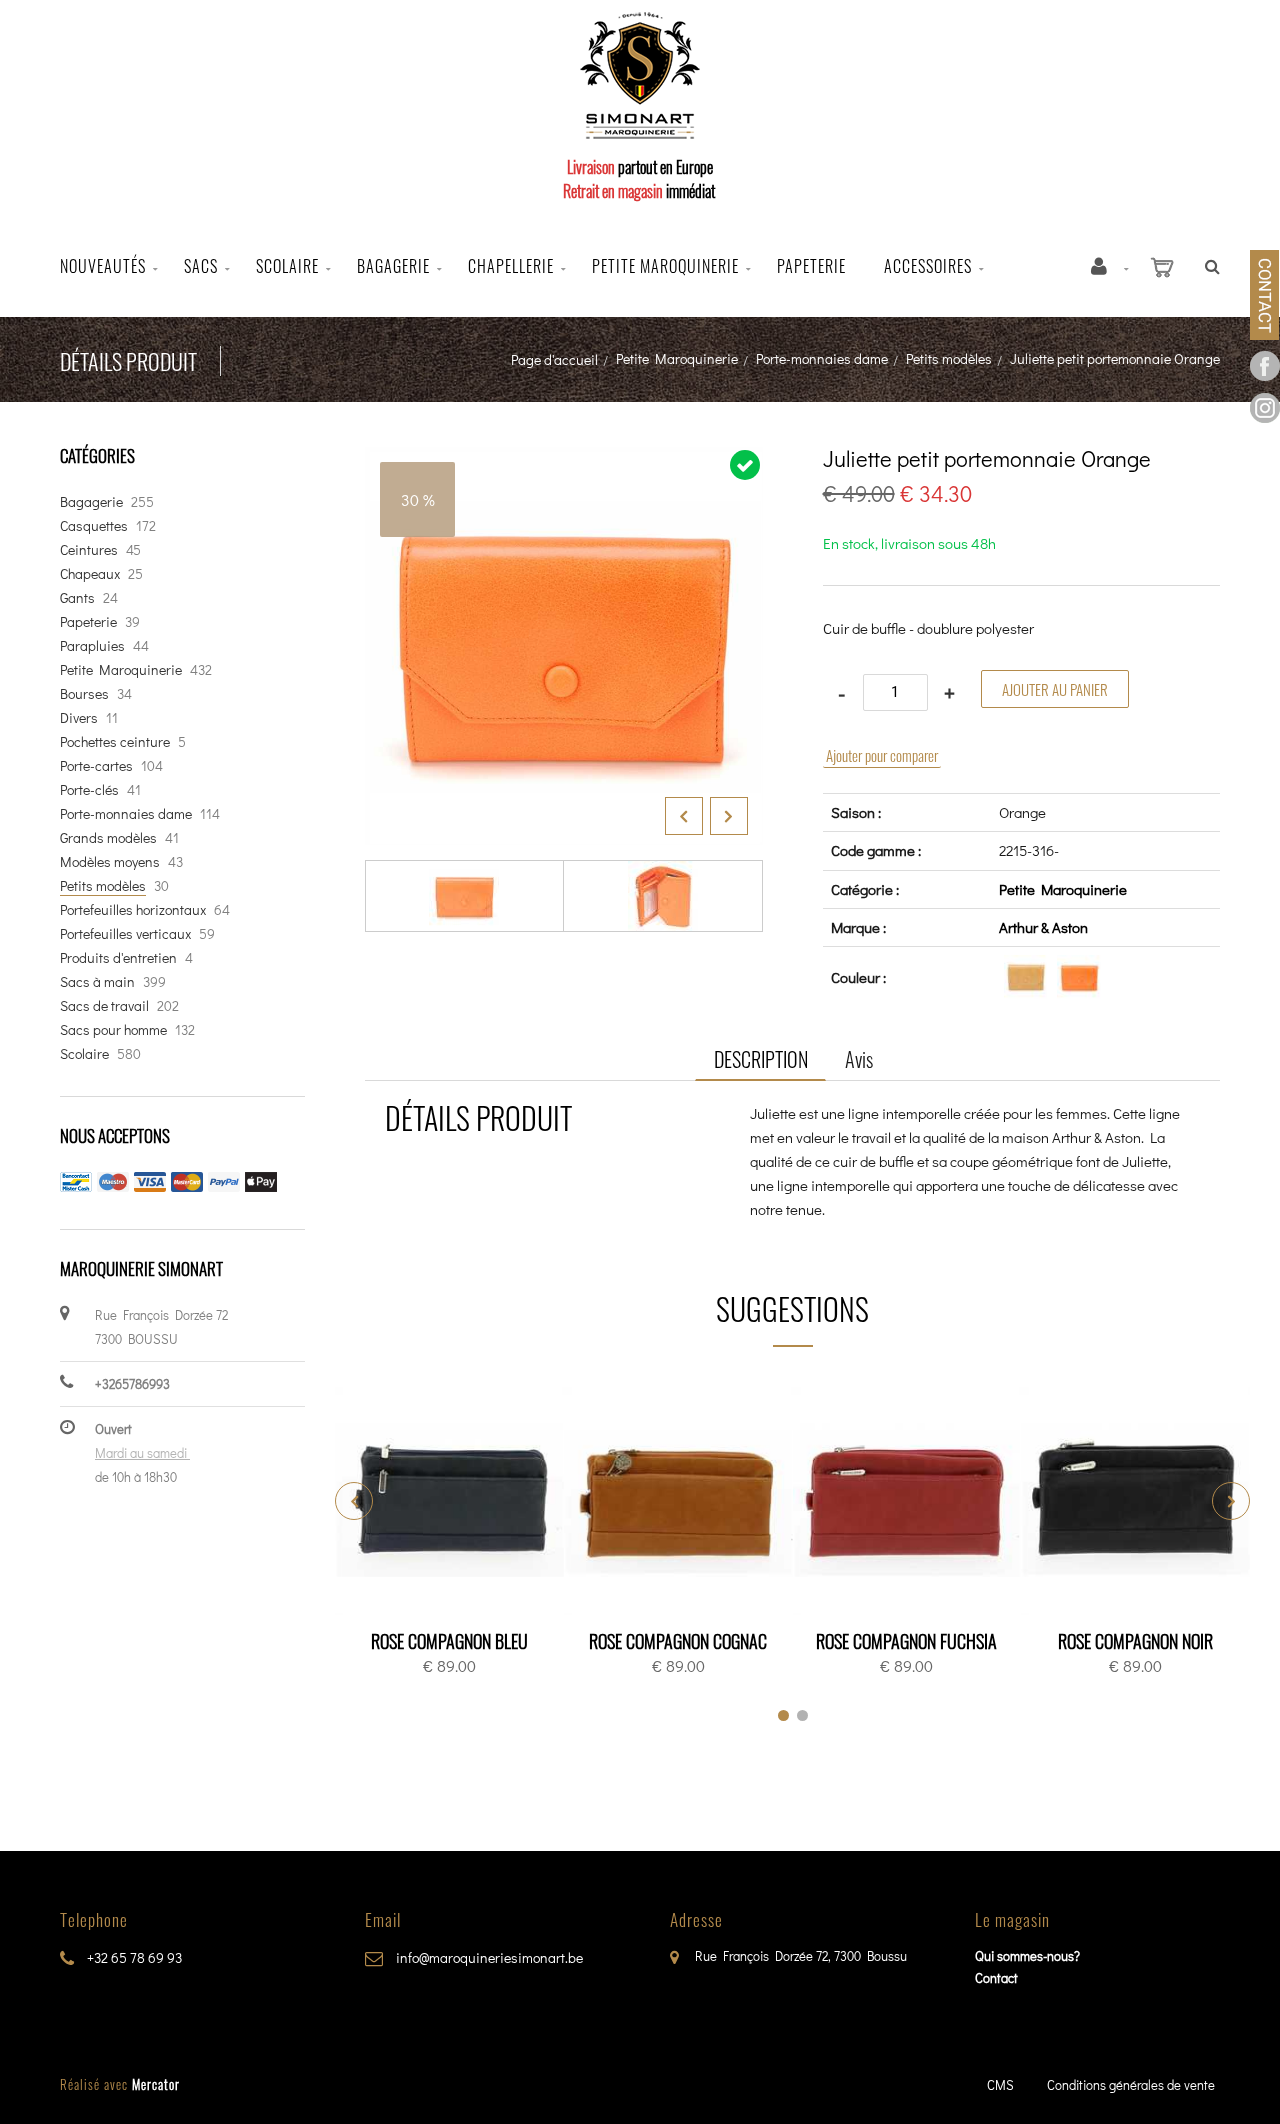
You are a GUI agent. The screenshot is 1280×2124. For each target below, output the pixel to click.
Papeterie (811, 266)
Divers (79, 717)
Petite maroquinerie (665, 266)
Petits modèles (949, 358)
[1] (783, 1715)
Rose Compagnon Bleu (449, 1641)
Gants (77, 597)
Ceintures (89, 549)
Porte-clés (89, 789)
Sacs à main (97, 981)
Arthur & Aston (1043, 927)
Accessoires (928, 266)
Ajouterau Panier (452, 1502)
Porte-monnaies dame (822, 358)
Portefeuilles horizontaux (133, 909)
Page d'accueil (554, 359)
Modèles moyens (110, 861)
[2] (802, 1715)
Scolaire (287, 266)
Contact (996, 1977)
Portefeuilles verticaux (125, 933)
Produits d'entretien (118, 957)
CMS (1000, 2084)
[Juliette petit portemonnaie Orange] (564, 461)
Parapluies (92, 645)
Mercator (156, 2084)
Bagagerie (393, 266)
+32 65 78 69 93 (133, 1957)
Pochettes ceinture (115, 741)
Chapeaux (90, 573)
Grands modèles (108, 837)
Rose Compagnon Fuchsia (906, 1641)
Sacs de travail (104, 1005)
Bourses (84, 693)
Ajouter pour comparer (882, 755)
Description (761, 1059)
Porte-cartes (96, 765)
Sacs (201, 266)
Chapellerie (511, 266)
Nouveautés (103, 266)
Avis (859, 1059)
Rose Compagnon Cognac (678, 1641)
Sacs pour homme (113, 1029)
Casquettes (94, 525)
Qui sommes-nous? (1027, 1955)
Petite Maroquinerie (677, 358)
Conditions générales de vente (1131, 2084)
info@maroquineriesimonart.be (488, 1957)
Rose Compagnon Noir (1135, 1641)
